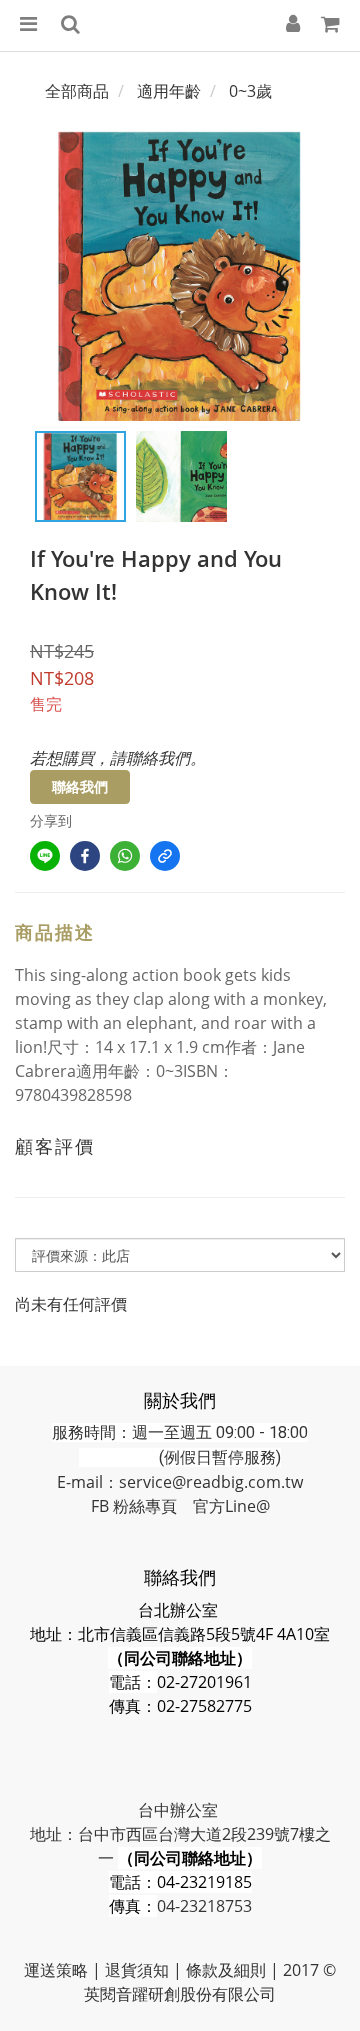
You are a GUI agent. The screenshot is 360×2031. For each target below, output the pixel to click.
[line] (45, 856)
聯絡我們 (80, 786)
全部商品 (77, 91)
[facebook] (85, 856)
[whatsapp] (125, 856)
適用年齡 (169, 91)
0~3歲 (250, 91)
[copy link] (165, 856)
